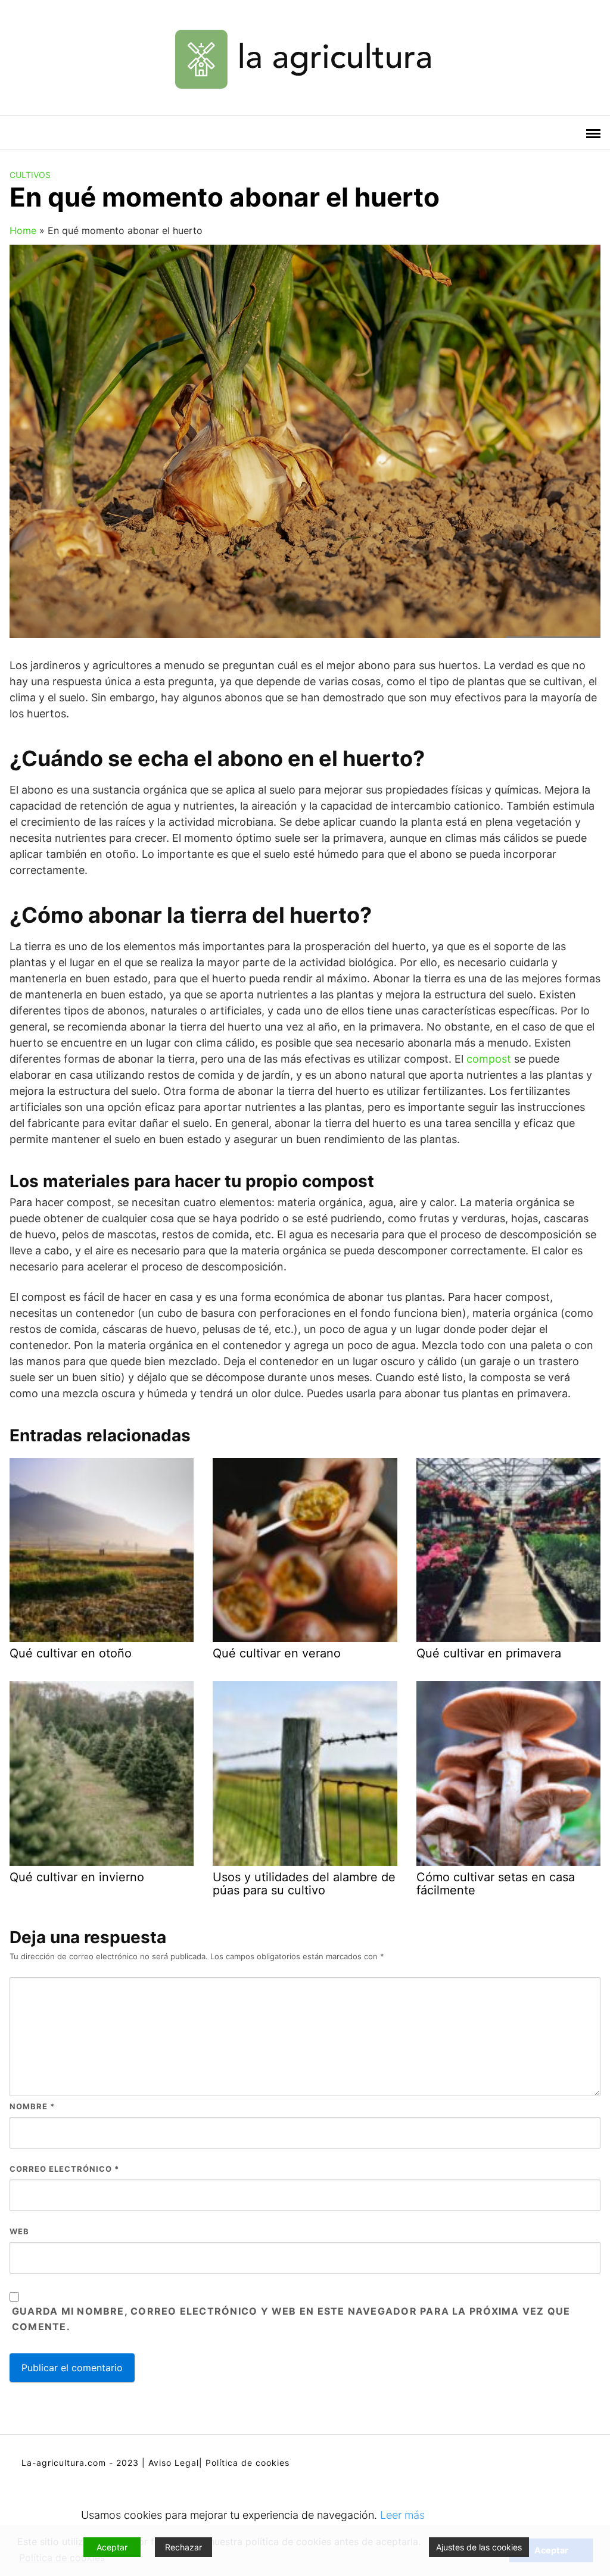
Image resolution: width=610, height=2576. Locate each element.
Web (19, 2231)
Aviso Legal (174, 2463)
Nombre (32, 2106)
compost (489, 1059)
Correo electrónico (64, 2169)
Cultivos (30, 175)
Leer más (402, 2515)
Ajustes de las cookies (479, 2547)
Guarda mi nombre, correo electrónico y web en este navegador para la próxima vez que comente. (291, 2319)
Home (23, 230)
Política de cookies (248, 2463)
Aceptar (112, 2547)
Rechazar (183, 2547)
